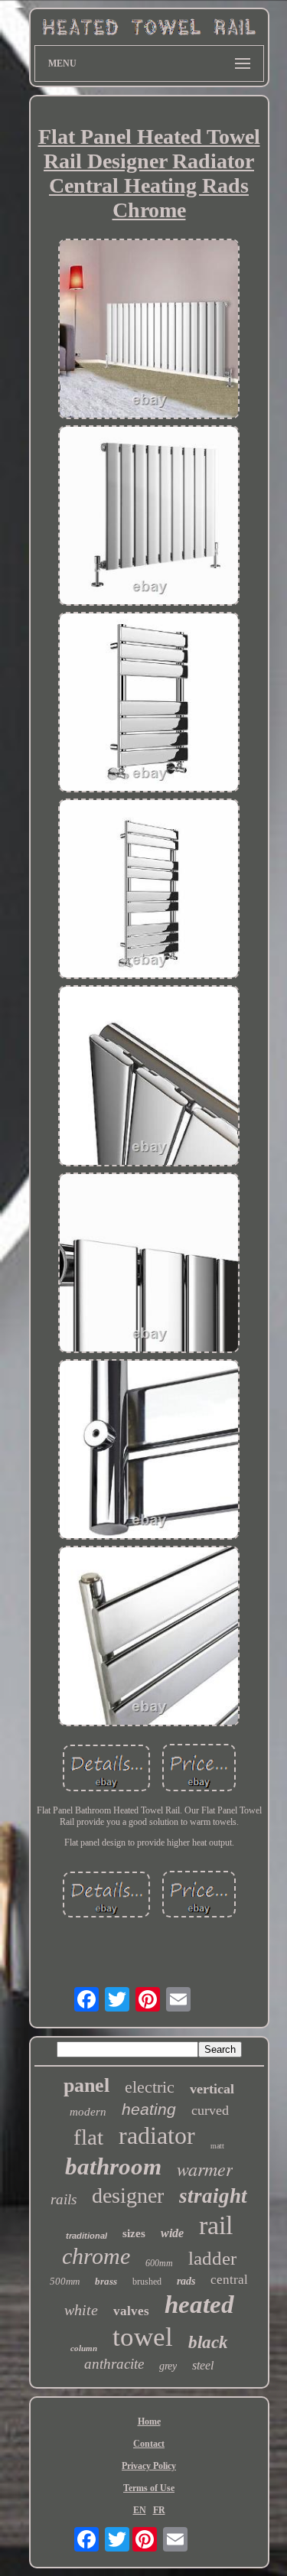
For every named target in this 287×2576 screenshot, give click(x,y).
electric (150, 2087)
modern (88, 2112)
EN (140, 2510)
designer (128, 2195)
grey (168, 2366)
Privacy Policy (149, 2466)
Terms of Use (149, 2488)
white (81, 2310)
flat (88, 2137)
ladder (212, 2258)
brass (106, 2281)
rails (64, 2199)
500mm (65, 2281)
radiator (157, 2135)
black (208, 2342)
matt (217, 2146)
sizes (134, 2233)
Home (149, 2422)
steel (203, 2365)
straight (213, 2196)
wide (172, 2233)
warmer (205, 2168)
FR (159, 2510)
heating (149, 2109)
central (229, 2280)
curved (210, 2110)
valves (131, 2311)
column (84, 2348)
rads (186, 2281)
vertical (212, 2089)
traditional (86, 2236)
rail (216, 2225)
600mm (159, 2263)
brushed (147, 2282)
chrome (96, 2256)
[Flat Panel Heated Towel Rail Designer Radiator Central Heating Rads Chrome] (149, 330)
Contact (149, 2444)
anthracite (114, 2364)
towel (143, 2337)
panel (86, 2085)
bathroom (113, 2166)
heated (199, 2304)
